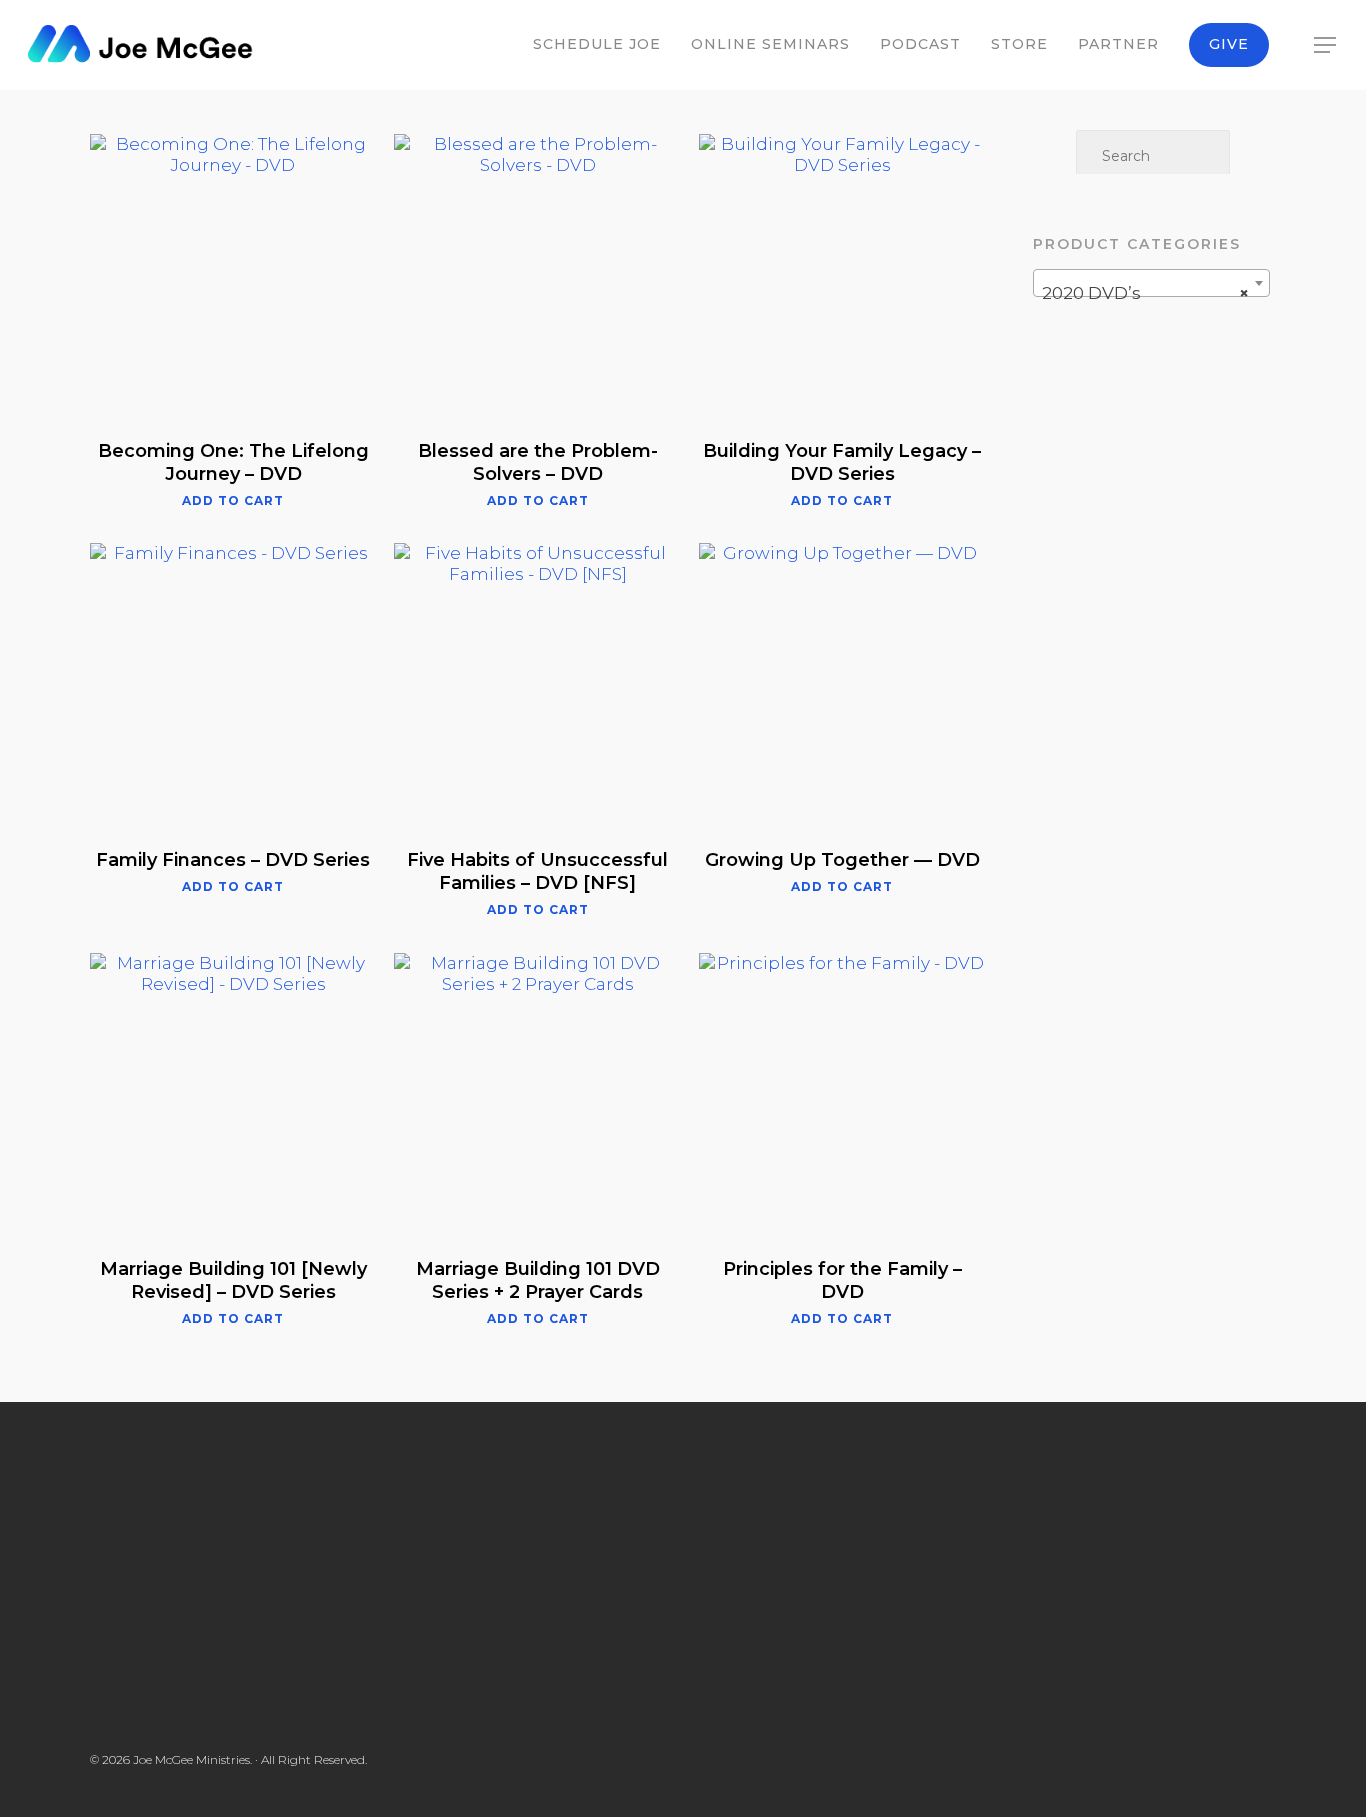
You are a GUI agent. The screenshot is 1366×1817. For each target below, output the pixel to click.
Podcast (920, 44)
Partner (1118, 44)
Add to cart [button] (233, 501)
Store (1019, 44)
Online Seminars (770, 44)
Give (1229, 44)
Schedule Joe (597, 44)
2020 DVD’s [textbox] (1145, 293)
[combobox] (1151, 283)
